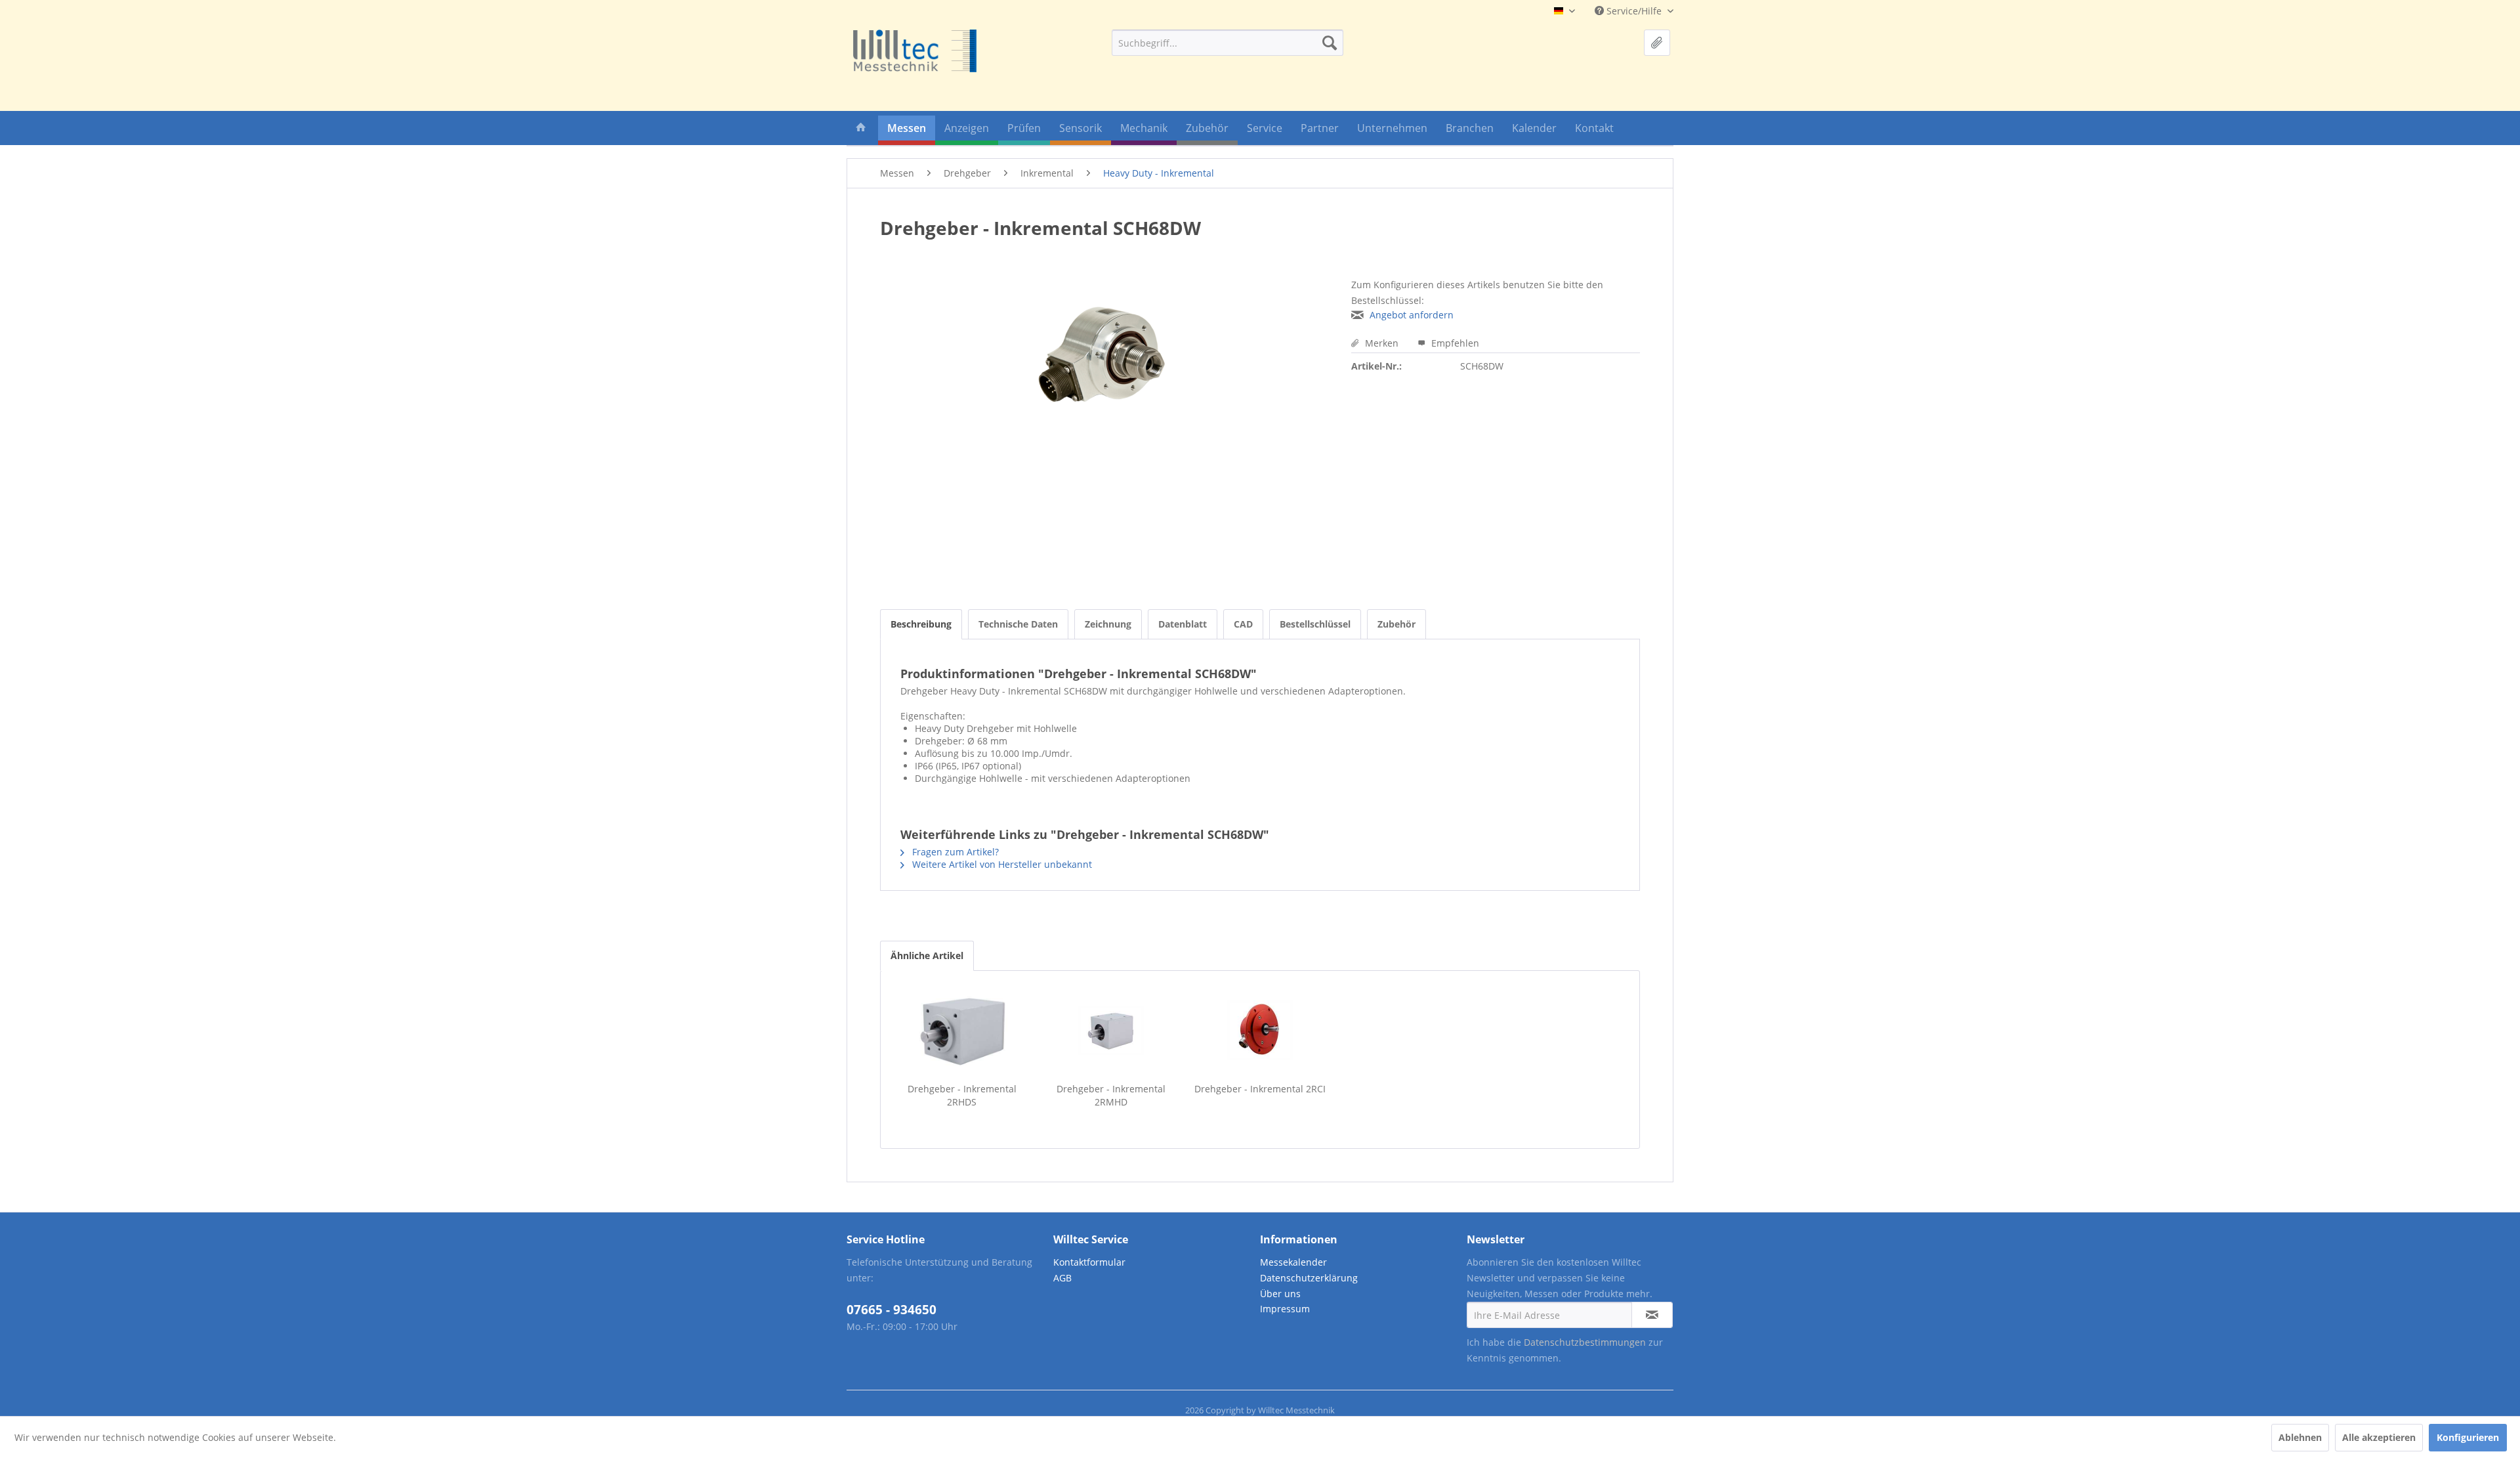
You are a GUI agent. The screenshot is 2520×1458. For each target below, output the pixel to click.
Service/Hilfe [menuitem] (1634, 11)
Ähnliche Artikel (927, 955)
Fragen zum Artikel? (954, 852)
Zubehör (1396, 624)
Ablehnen (2300, 1437)
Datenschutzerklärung (1309, 1278)
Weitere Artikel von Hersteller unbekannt (1001, 864)
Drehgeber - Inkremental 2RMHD (1111, 1095)
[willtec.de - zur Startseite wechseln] (915, 51)
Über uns (1280, 1294)
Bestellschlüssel (1315, 624)
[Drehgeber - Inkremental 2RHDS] (962, 1030)
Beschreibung (921, 624)
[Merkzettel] (1657, 43)
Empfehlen (1454, 343)
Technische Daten (1018, 624)
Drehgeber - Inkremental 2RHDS (962, 1095)
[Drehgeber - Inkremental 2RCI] (1260, 1030)
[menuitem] (1228, 43)
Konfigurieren (2468, 1437)
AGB (1062, 1278)
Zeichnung (1108, 624)
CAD (1243, 624)
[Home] (861, 130)
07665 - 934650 (892, 1310)
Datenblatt (1183, 624)
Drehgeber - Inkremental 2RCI (1260, 1089)
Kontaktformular (1089, 1262)
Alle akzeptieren (2379, 1437)
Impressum (1285, 1309)
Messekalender (1293, 1262)
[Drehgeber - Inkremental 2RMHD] (1111, 1030)
